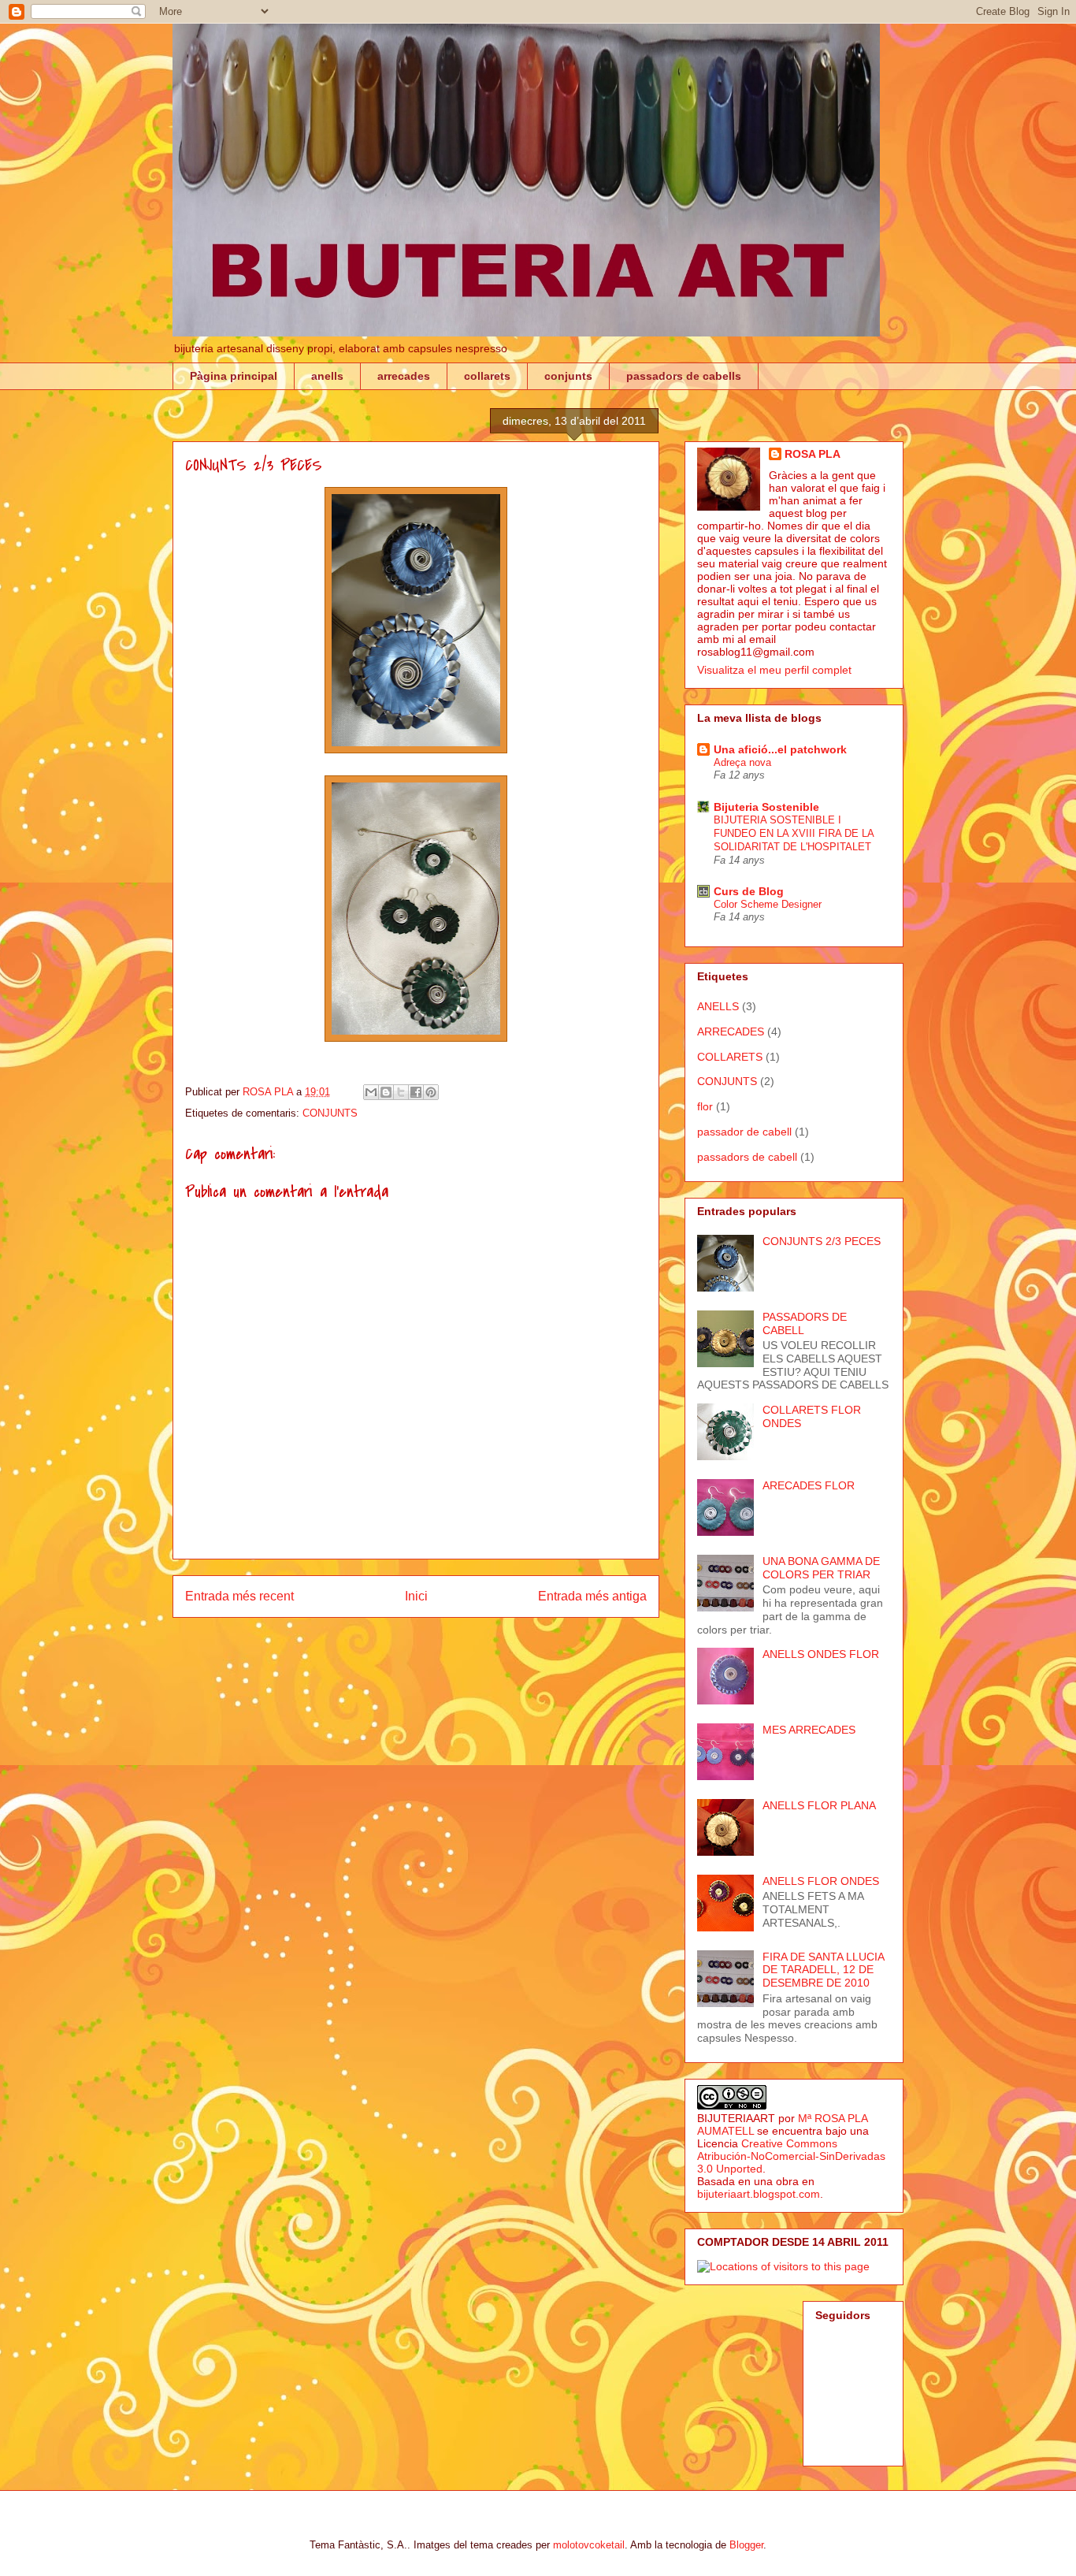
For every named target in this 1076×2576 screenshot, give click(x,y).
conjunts (568, 376)
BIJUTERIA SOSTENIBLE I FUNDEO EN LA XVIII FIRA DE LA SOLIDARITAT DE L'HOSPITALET (794, 834)
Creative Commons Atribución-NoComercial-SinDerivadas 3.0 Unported (791, 2156)
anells (327, 376)
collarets (487, 376)
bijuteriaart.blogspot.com (759, 2194)
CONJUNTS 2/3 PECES (822, 1241)
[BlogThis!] (386, 1092)
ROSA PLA (813, 454)
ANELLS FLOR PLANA (819, 1805)
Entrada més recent (239, 1596)
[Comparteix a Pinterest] (431, 1092)
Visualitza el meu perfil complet (774, 670)
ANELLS (718, 1006)
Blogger (746, 2545)
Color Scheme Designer (768, 904)
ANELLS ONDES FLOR (821, 1654)
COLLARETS (730, 1057)
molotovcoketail (589, 2545)
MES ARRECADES (809, 1730)
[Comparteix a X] (401, 1092)
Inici (416, 1596)
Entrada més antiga (592, 1596)
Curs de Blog (749, 891)
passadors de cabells (684, 376)
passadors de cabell (747, 1157)
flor (705, 1106)
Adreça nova (742, 762)
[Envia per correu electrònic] (371, 1092)
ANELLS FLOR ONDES (821, 1881)
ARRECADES (731, 1032)
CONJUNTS (330, 1113)
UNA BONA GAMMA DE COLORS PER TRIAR (821, 1568)
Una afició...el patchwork (780, 749)
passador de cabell (744, 1132)
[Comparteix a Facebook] (416, 1092)
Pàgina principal (234, 376)
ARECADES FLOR (809, 1485)
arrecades (404, 376)
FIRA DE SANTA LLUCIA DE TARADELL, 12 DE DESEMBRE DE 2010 (823, 1970)
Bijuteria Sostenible (766, 807)
